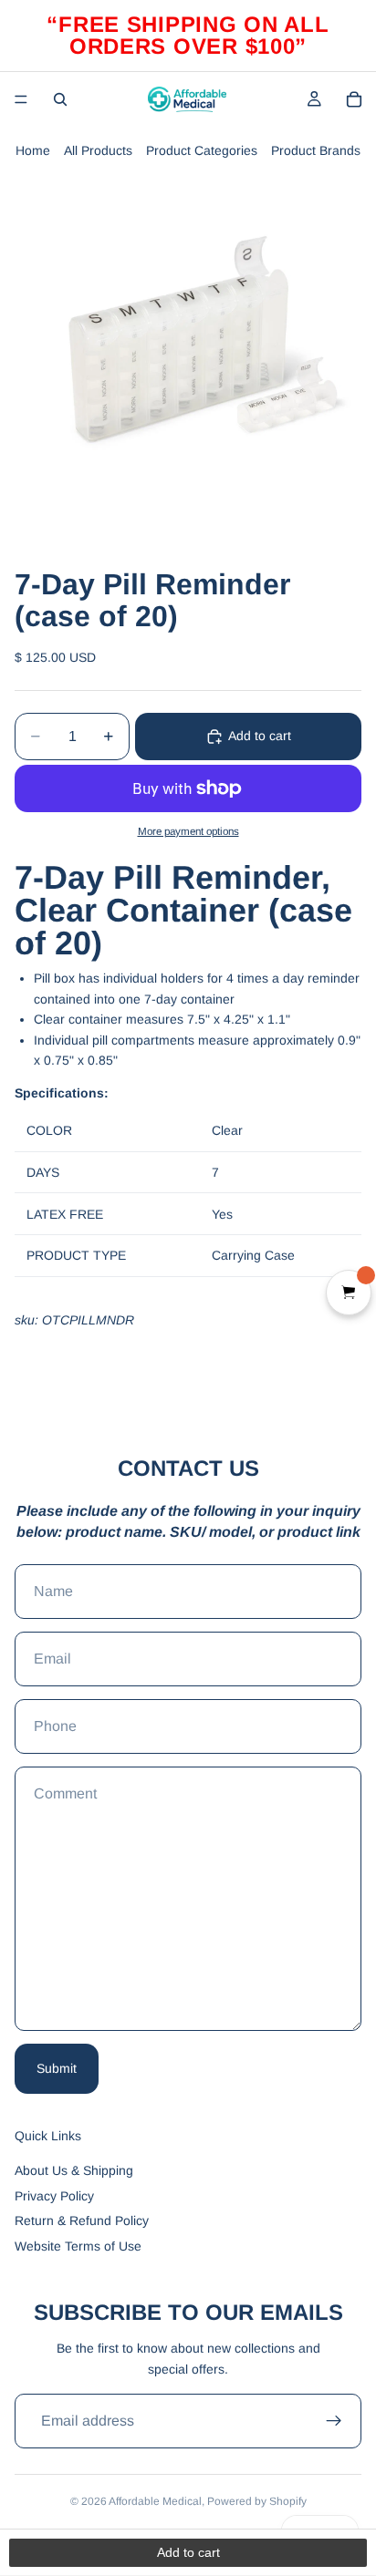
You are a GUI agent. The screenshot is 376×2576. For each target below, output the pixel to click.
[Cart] (354, 99)
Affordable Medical (155, 2501)
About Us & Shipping (74, 2170)
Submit (57, 2068)
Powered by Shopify (257, 2501)
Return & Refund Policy (82, 2221)
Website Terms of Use (78, 2246)
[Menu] (21, 99)
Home (33, 150)
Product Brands (316, 150)
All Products (98, 150)
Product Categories (202, 150)
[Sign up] (334, 2421)
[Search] (60, 99)
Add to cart (260, 736)
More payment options (188, 831)
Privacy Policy (54, 2196)
